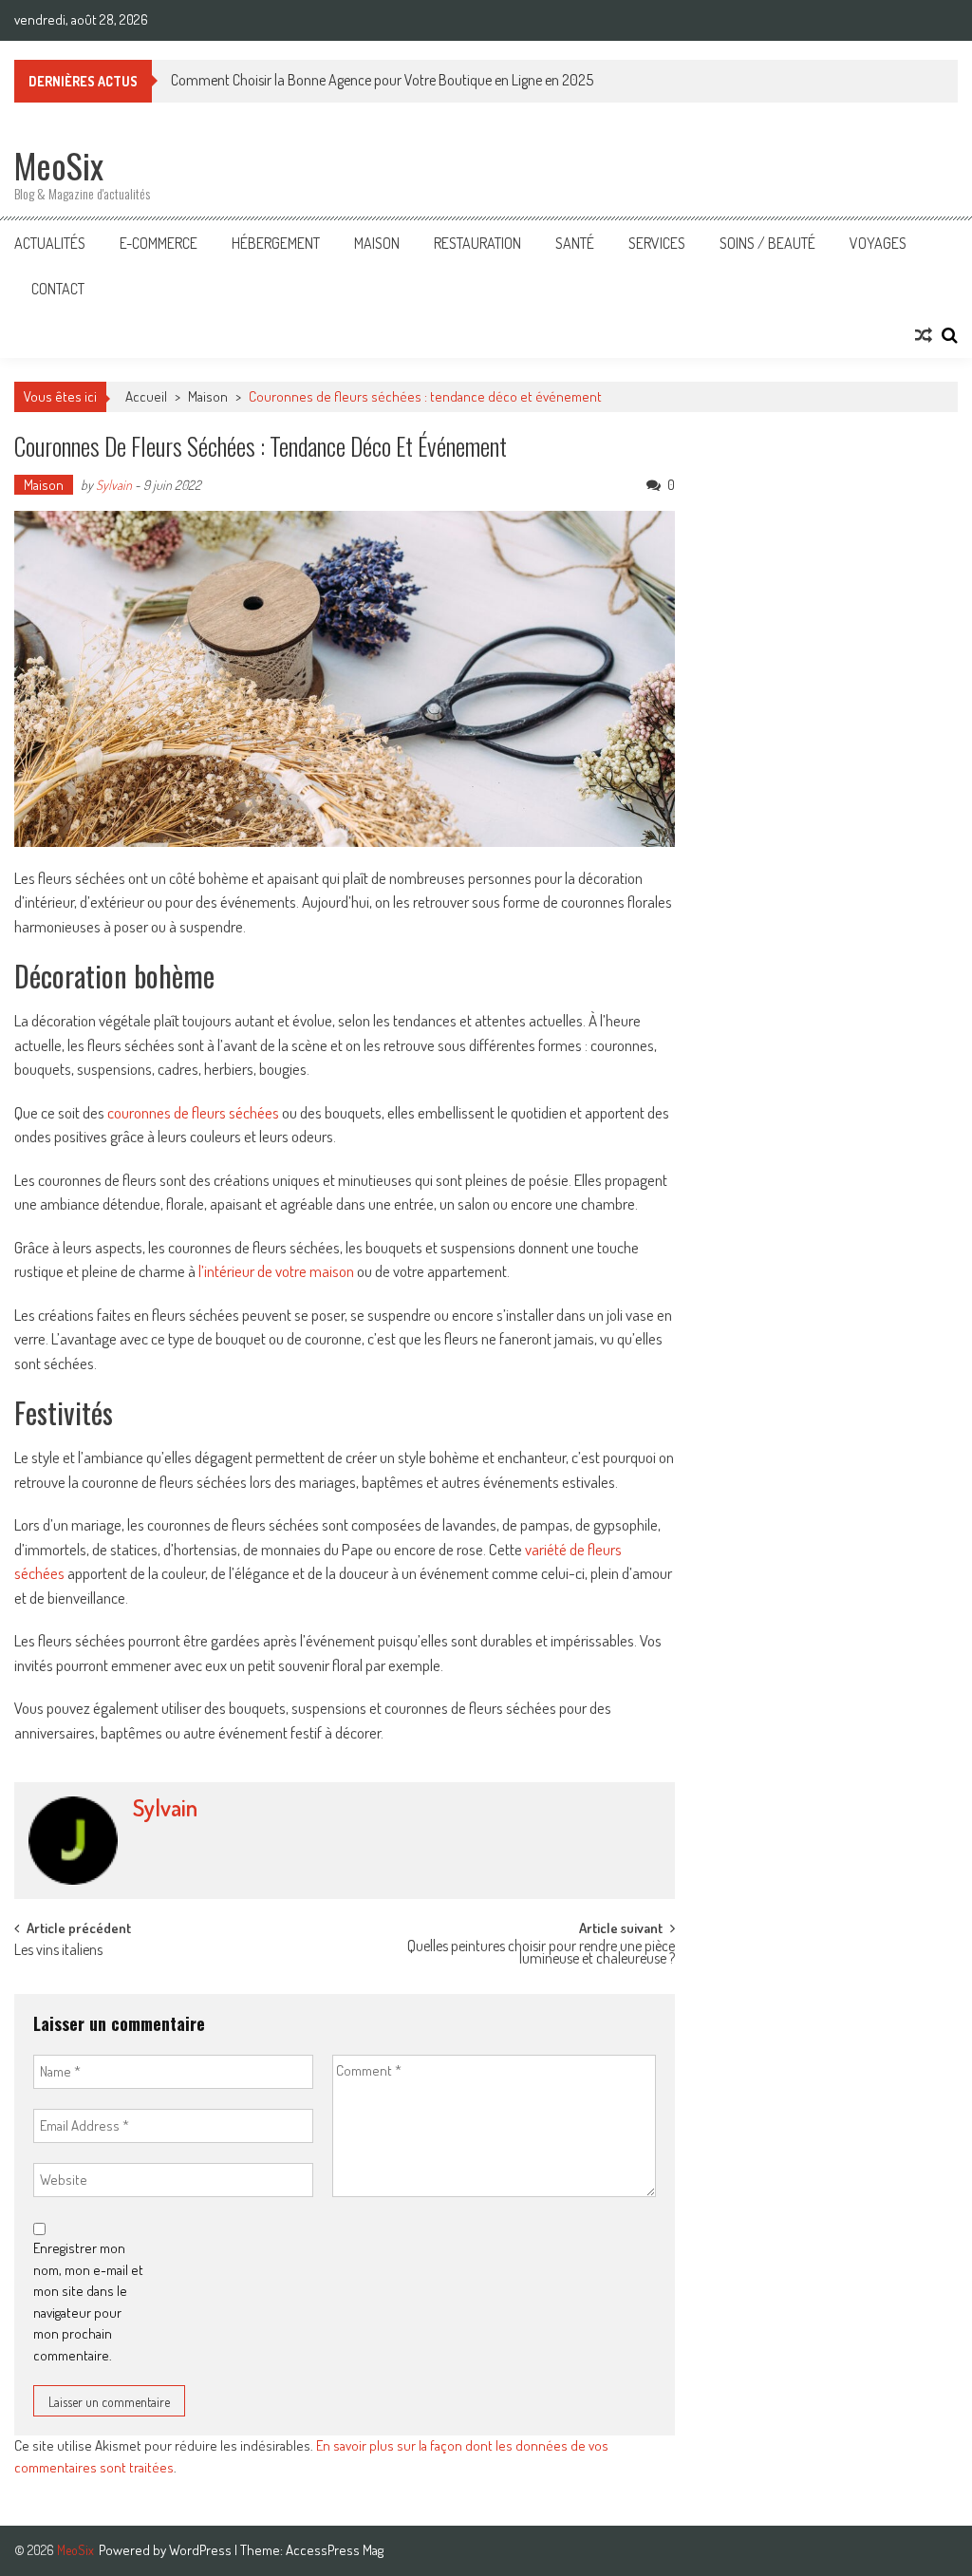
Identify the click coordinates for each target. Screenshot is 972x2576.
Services (657, 243)
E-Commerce (159, 243)
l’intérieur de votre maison (278, 1271)
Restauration (477, 243)
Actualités (50, 243)
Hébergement (276, 243)
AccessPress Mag (335, 2550)
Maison (377, 243)
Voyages (878, 243)
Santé (575, 243)
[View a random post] (924, 335)
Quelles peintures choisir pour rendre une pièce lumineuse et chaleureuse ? (541, 1954)
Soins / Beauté (767, 243)
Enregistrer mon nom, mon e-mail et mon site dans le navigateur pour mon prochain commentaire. (88, 2302)
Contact (58, 289)
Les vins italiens (58, 1951)
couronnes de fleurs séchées (193, 1112)
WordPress (202, 2550)
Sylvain (114, 485)
